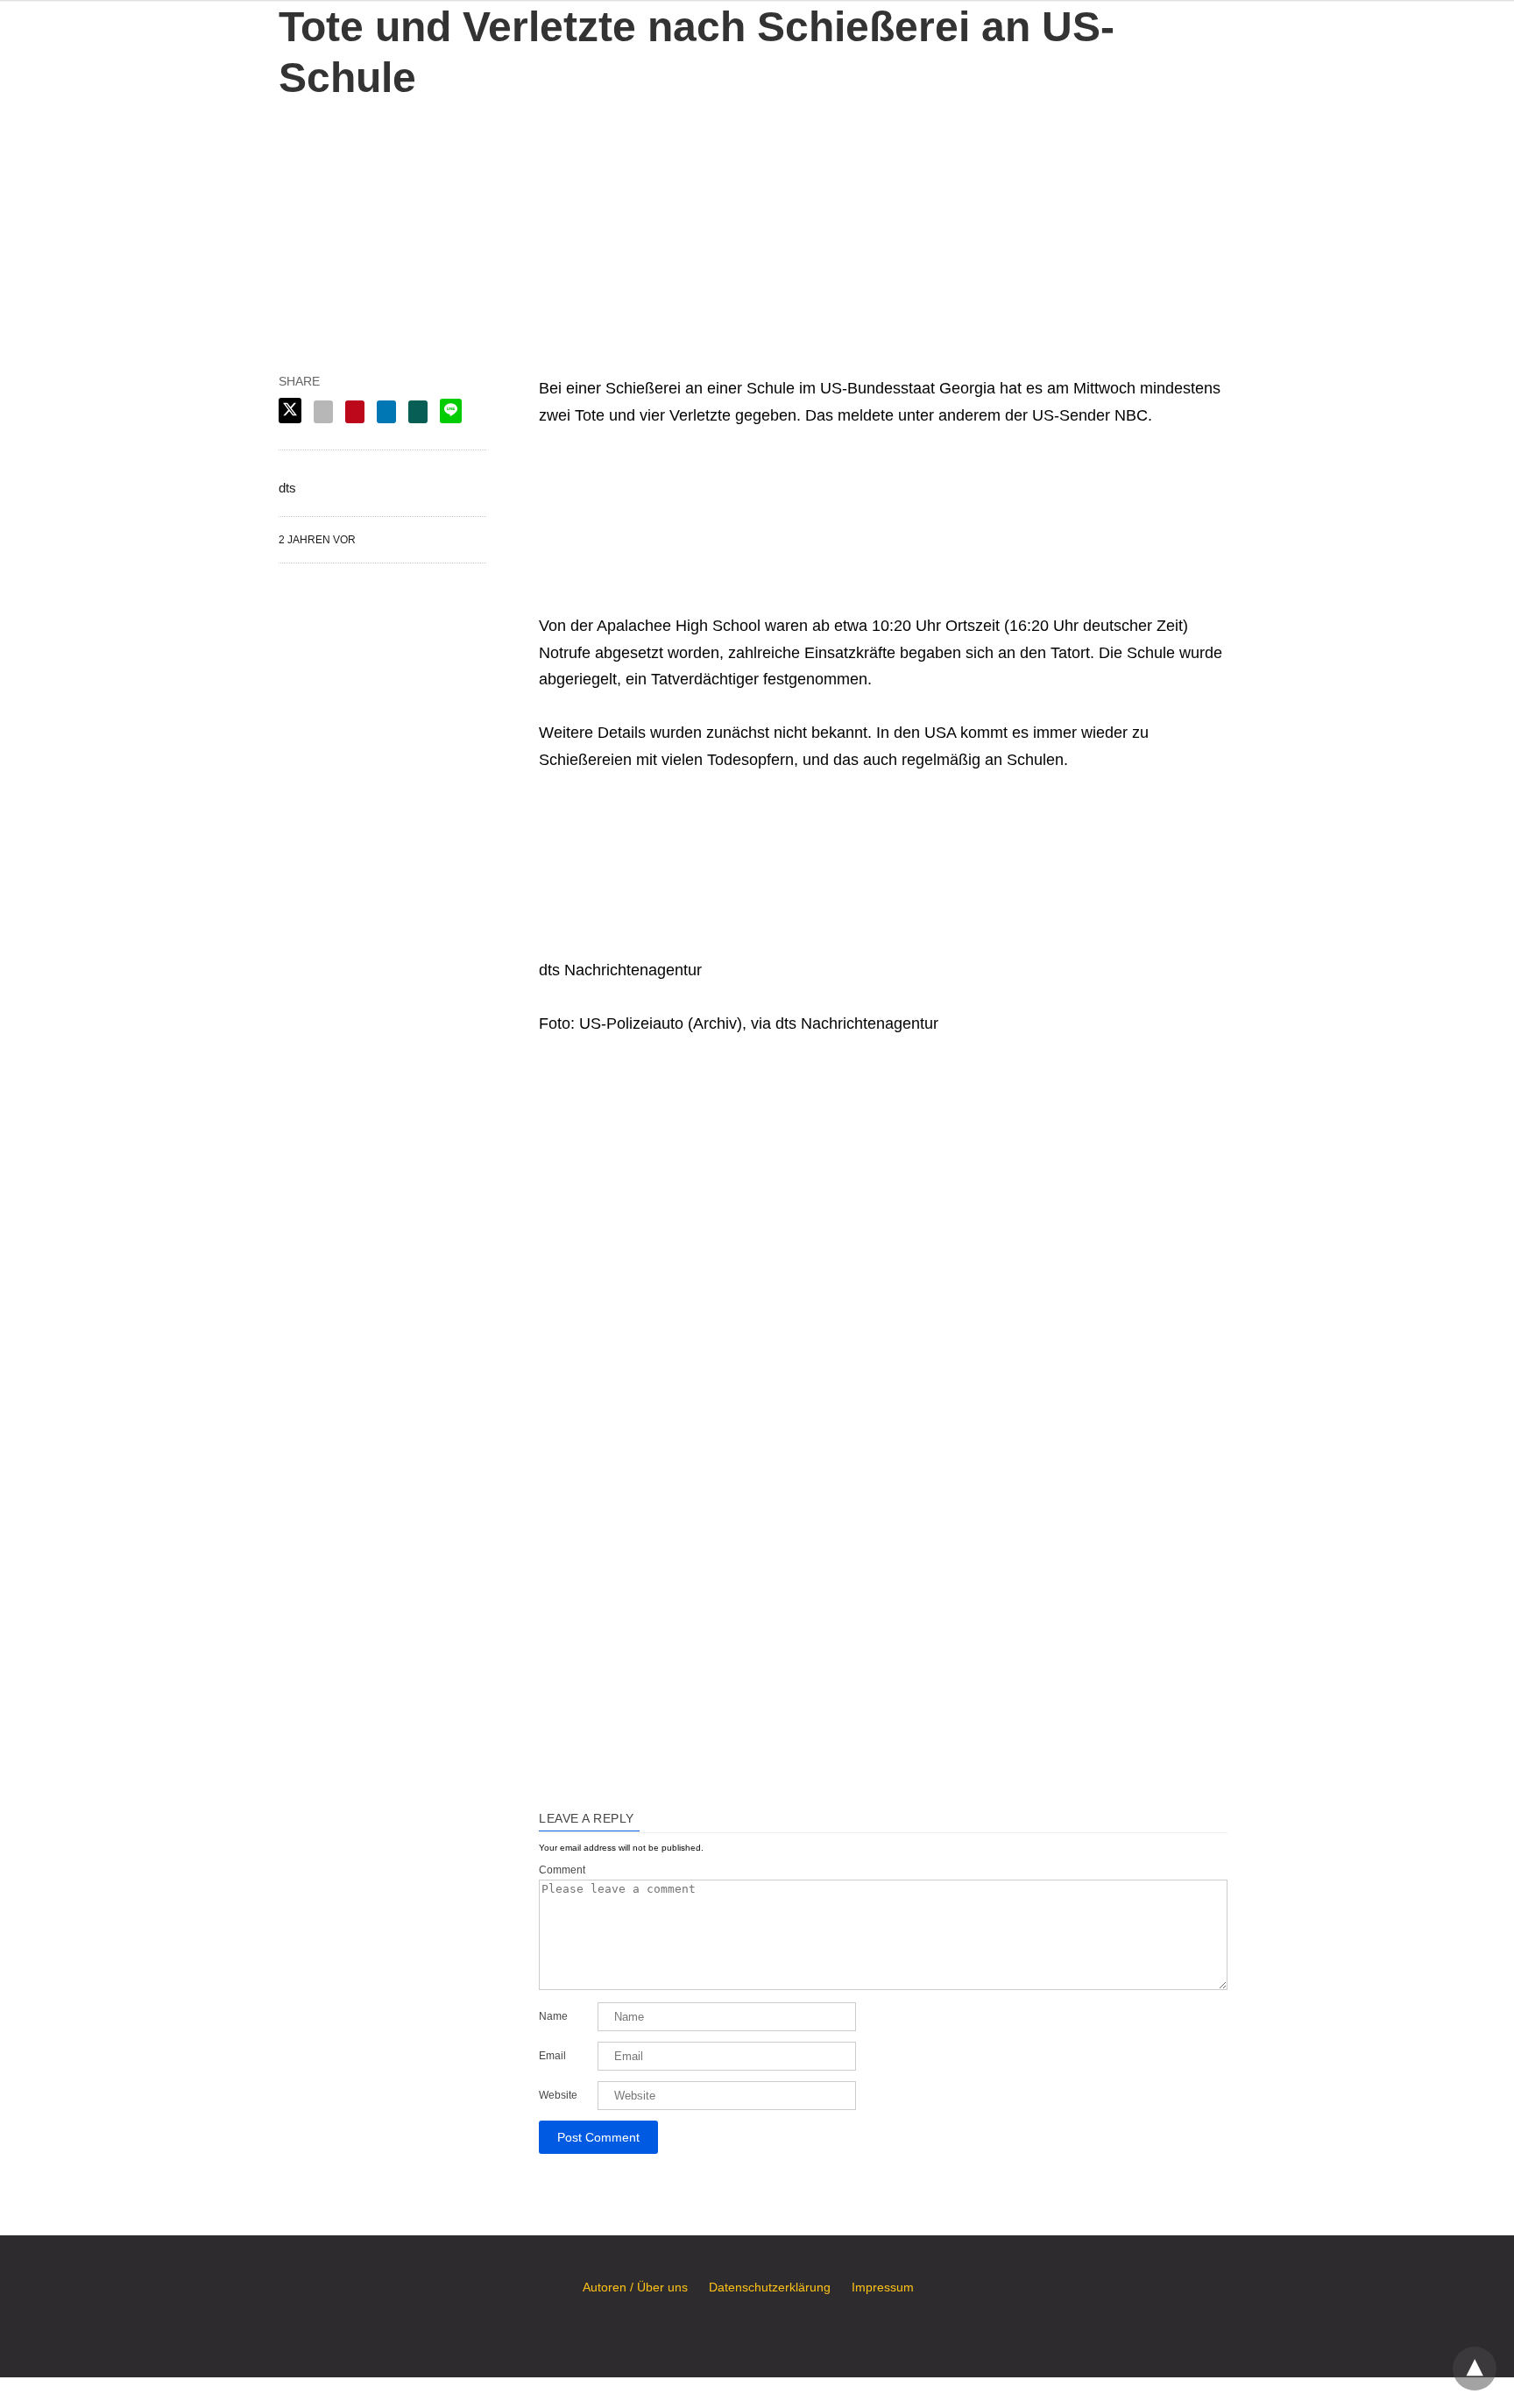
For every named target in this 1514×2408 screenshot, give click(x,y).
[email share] (323, 412)
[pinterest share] (355, 412)
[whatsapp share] (418, 412)
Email (552, 2056)
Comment (562, 1870)
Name (553, 2016)
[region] (757, 213)
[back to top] (1475, 2369)
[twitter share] (290, 411)
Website (558, 2095)
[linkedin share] (386, 412)
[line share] (451, 411)
